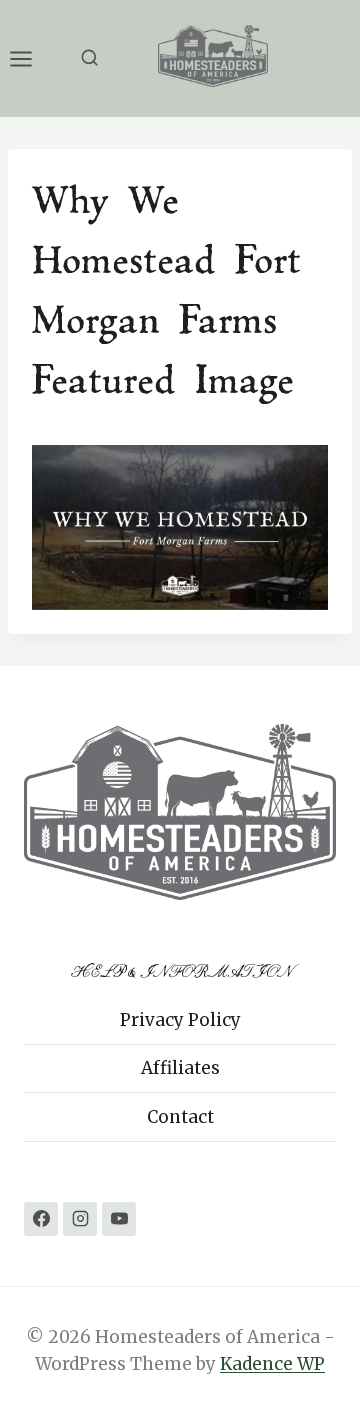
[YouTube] (119, 1219)
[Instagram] (80, 1219)
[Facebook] (41, 1219)
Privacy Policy (180, 1020)
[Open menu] (31, 58)
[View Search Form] (89, 58)
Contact (180, 1117)
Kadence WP (272, 1364)
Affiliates (180, 1068)
